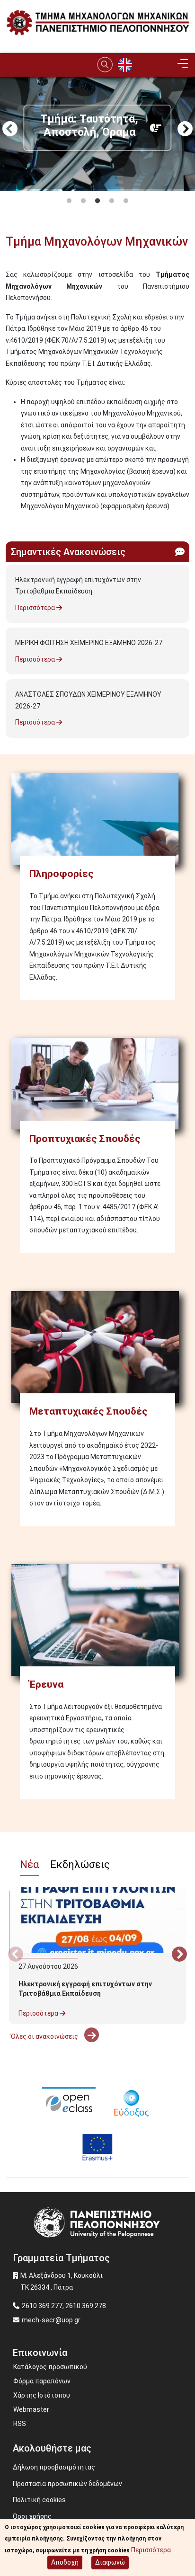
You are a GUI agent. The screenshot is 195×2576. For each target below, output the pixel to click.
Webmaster (31, 2409)
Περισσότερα (36, 608)
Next (185, 130)
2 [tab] (83, 201)
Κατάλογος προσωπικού (50, 2367)
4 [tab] (112, 201)
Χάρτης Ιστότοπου (42, 2395)
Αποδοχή (65, 2562)
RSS (20, 2424)
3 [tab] (97, 201)
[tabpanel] (97, 185)
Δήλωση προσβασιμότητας (54, 2467)
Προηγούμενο (10, 130)
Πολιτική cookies (39, 2500)
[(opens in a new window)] (69, 2102)
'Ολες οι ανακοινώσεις (44, 2036)
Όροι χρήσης (32, 2516)
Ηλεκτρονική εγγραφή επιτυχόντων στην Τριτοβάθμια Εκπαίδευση (78, 586)
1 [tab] (69, 201)
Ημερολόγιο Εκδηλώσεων (49, 2051)
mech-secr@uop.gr (51, 2320)
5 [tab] (126, 201)
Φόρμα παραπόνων (42, 2381)
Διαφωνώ (110, 2562)
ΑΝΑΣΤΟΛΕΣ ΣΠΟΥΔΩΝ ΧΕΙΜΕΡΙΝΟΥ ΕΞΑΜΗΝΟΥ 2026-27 (88, 700)
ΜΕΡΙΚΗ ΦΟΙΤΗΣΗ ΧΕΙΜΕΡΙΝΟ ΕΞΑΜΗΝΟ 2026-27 (89, 643)
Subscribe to (9, 523)
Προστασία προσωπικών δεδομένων (67, 2484)
